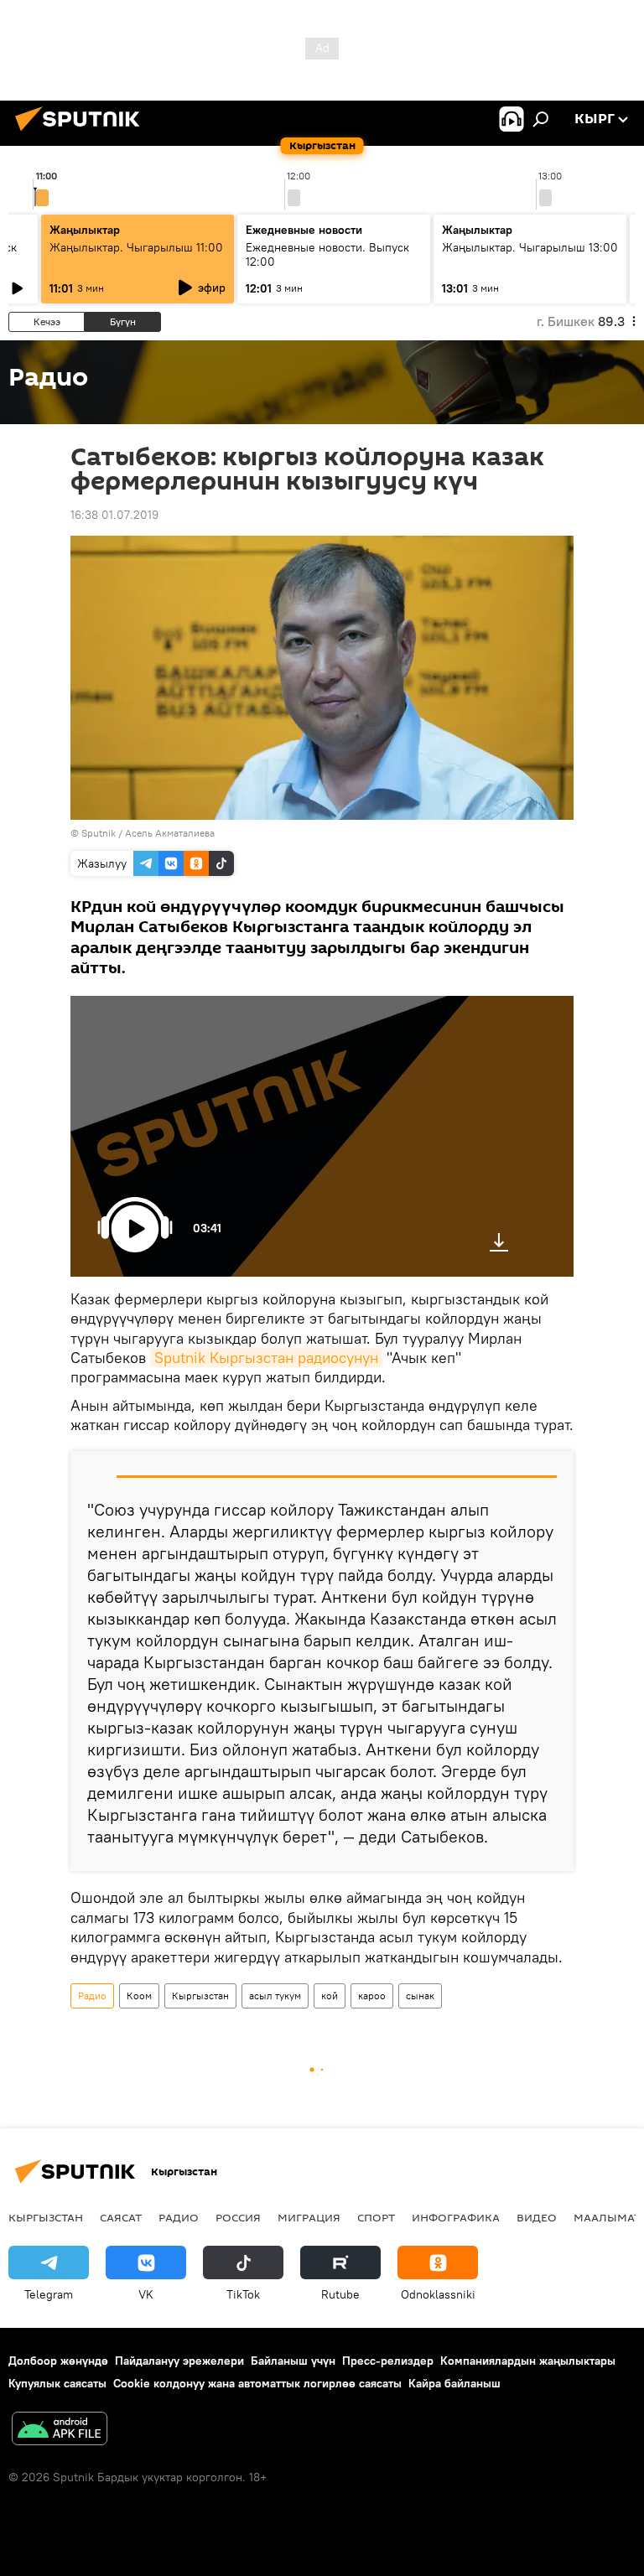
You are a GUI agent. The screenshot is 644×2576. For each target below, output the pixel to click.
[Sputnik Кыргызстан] (82, 133)
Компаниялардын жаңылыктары (528, 2361)
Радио (92, 1995)
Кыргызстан (200, 1995)
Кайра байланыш (454, 2383)
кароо (372, 1995)
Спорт (376, 2217)
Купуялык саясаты (57, 2383)
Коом (139, 1995)
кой (330, 1995)
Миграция (309, 2217)
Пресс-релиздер (388, 2361)
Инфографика (456, 2217)
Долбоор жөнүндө (58, 2361)
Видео (537, 2217)
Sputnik (99, 833)
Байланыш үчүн (293, 2361)
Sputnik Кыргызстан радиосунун (266, 1358)
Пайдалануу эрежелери (179, 2361)
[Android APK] (60, 2431)
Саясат (121, 2217)
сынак (420, 1995)
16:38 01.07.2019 (114, 515)
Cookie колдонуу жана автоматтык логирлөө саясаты (257, 2383)
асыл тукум (275, 1995)
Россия (238, 2217)
